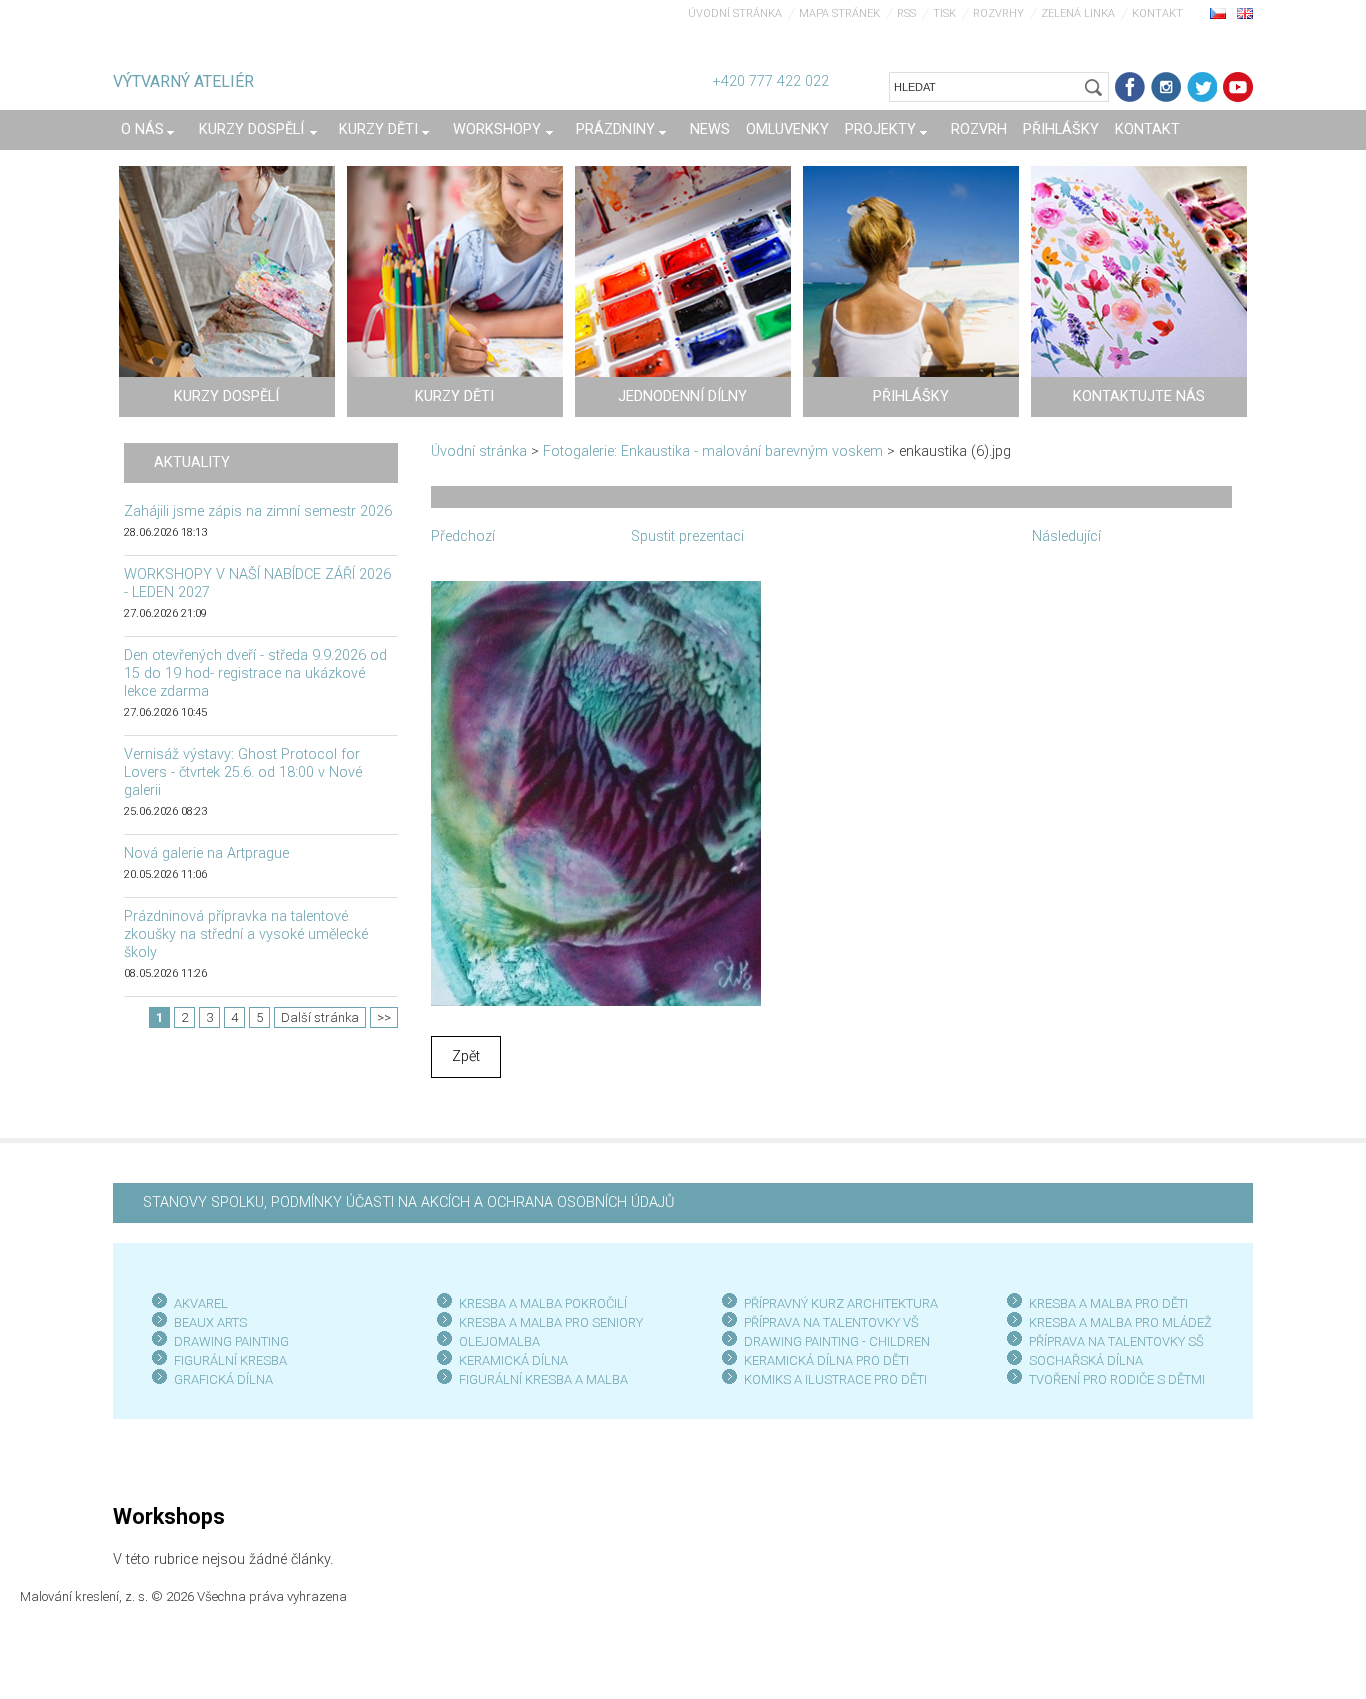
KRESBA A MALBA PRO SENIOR (547, 1322)
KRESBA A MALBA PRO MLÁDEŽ (1120, 1322)
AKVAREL (201, 1303)
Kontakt (1157, 13)
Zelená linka (1078, 13)
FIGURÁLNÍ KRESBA (230, 1360)
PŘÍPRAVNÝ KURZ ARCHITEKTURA (841, 1303)
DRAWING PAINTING (231, 1341)
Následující (1066, 536)
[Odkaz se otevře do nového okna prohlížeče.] (596, 792)
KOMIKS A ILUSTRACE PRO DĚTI (835, 1379)
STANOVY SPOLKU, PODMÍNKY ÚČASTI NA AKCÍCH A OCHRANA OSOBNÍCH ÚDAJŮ (408, 1202)
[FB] (1130, 87)
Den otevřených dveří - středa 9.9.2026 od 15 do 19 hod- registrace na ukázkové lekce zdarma (255, 673)
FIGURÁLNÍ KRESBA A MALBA (543, 1379)
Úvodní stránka (735, 13)
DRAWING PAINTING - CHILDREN (837, 1341)
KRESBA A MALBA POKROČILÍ (543, 1303)
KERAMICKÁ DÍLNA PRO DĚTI (826, 1360)
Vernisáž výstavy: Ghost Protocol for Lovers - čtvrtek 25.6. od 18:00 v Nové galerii (243, 772)
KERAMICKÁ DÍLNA (513, 1360)
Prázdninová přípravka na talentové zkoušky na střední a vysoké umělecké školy (246, 934)
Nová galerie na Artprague (206, 853)
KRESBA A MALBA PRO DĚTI (1108, 1303)
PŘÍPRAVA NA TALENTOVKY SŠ (1116, 1341)
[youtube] (1238, 87)
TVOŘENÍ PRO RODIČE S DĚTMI (1117, 1379)
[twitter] (1202, 87)
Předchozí (463, 536)
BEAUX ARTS (210, 1322)
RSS (906, 13)
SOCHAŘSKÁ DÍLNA (1086, 1360)
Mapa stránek (839, 13)
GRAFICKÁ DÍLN (219, 1379)
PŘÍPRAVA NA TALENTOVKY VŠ (831, 1322)
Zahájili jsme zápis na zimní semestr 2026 (258, 511)
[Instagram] (1166, 87)
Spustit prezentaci (687, 536)
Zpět (466, 1056)
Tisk (944, 13)
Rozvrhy (998, 13)
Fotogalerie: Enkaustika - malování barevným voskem (713, 451)
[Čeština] (1218, 13)
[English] (1245, 13)
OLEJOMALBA (499, 1341)
